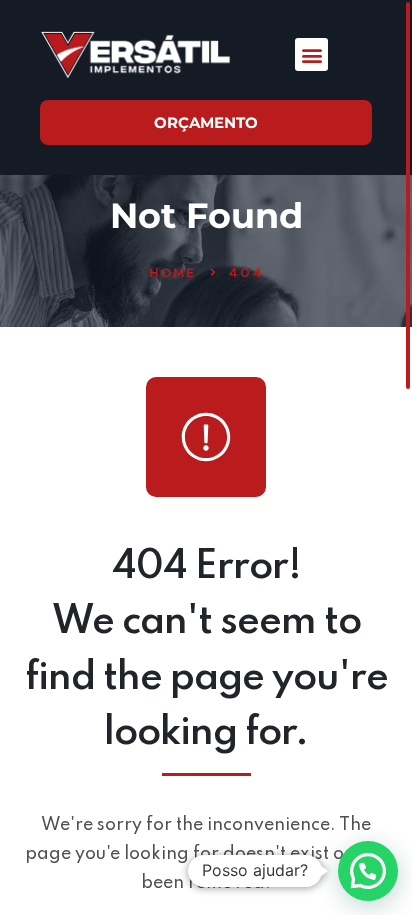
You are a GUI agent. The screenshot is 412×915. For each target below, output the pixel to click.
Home (172, 272)
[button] (311, 54)
